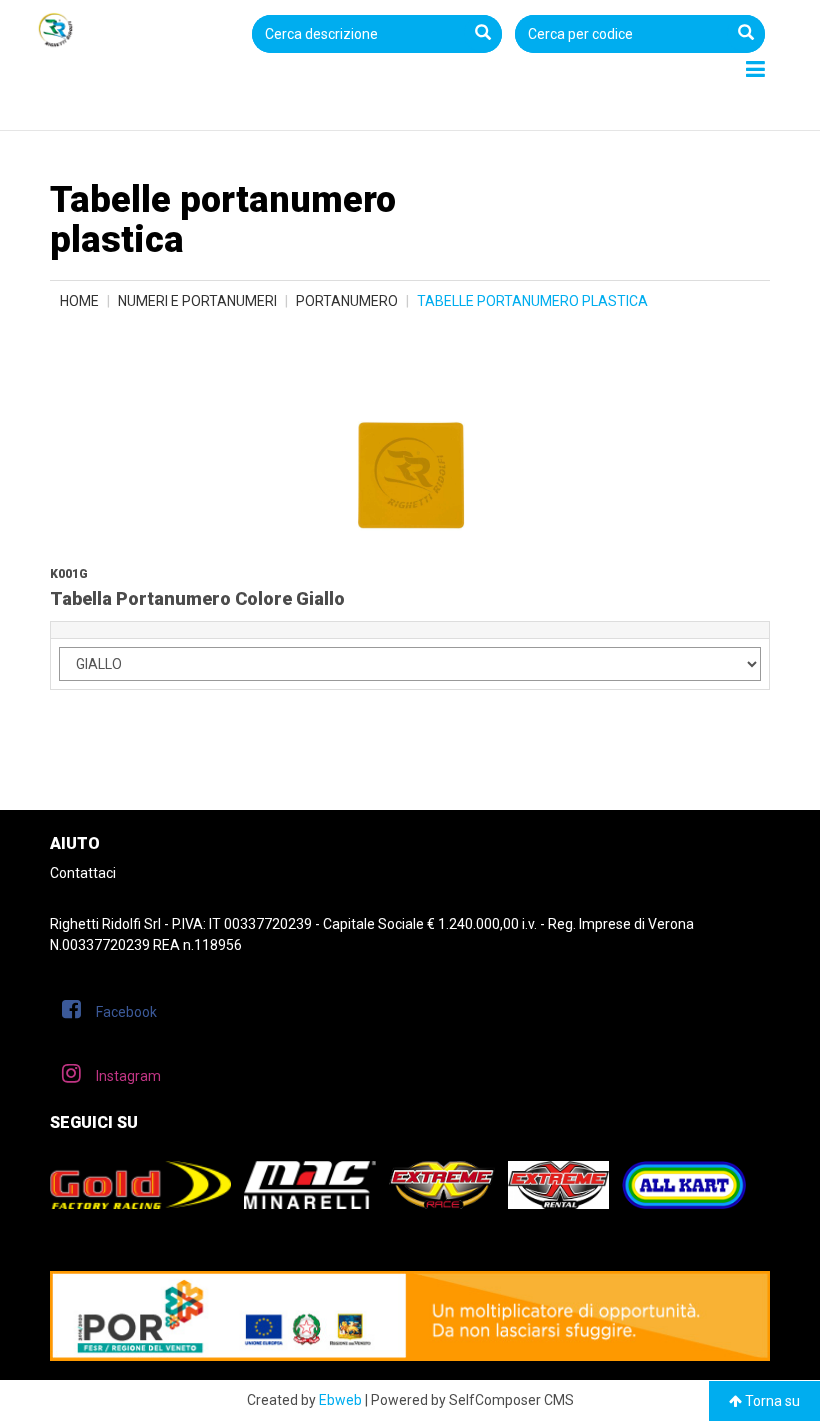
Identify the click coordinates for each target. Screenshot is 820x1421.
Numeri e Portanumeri (197, 301)
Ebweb (340, 1400)
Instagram (128, 1076)
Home (79, 301)
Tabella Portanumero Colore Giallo (197, 598)
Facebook (126, 1012)
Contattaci (83, 873)
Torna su (771, 1401)
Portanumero (347, 301)
